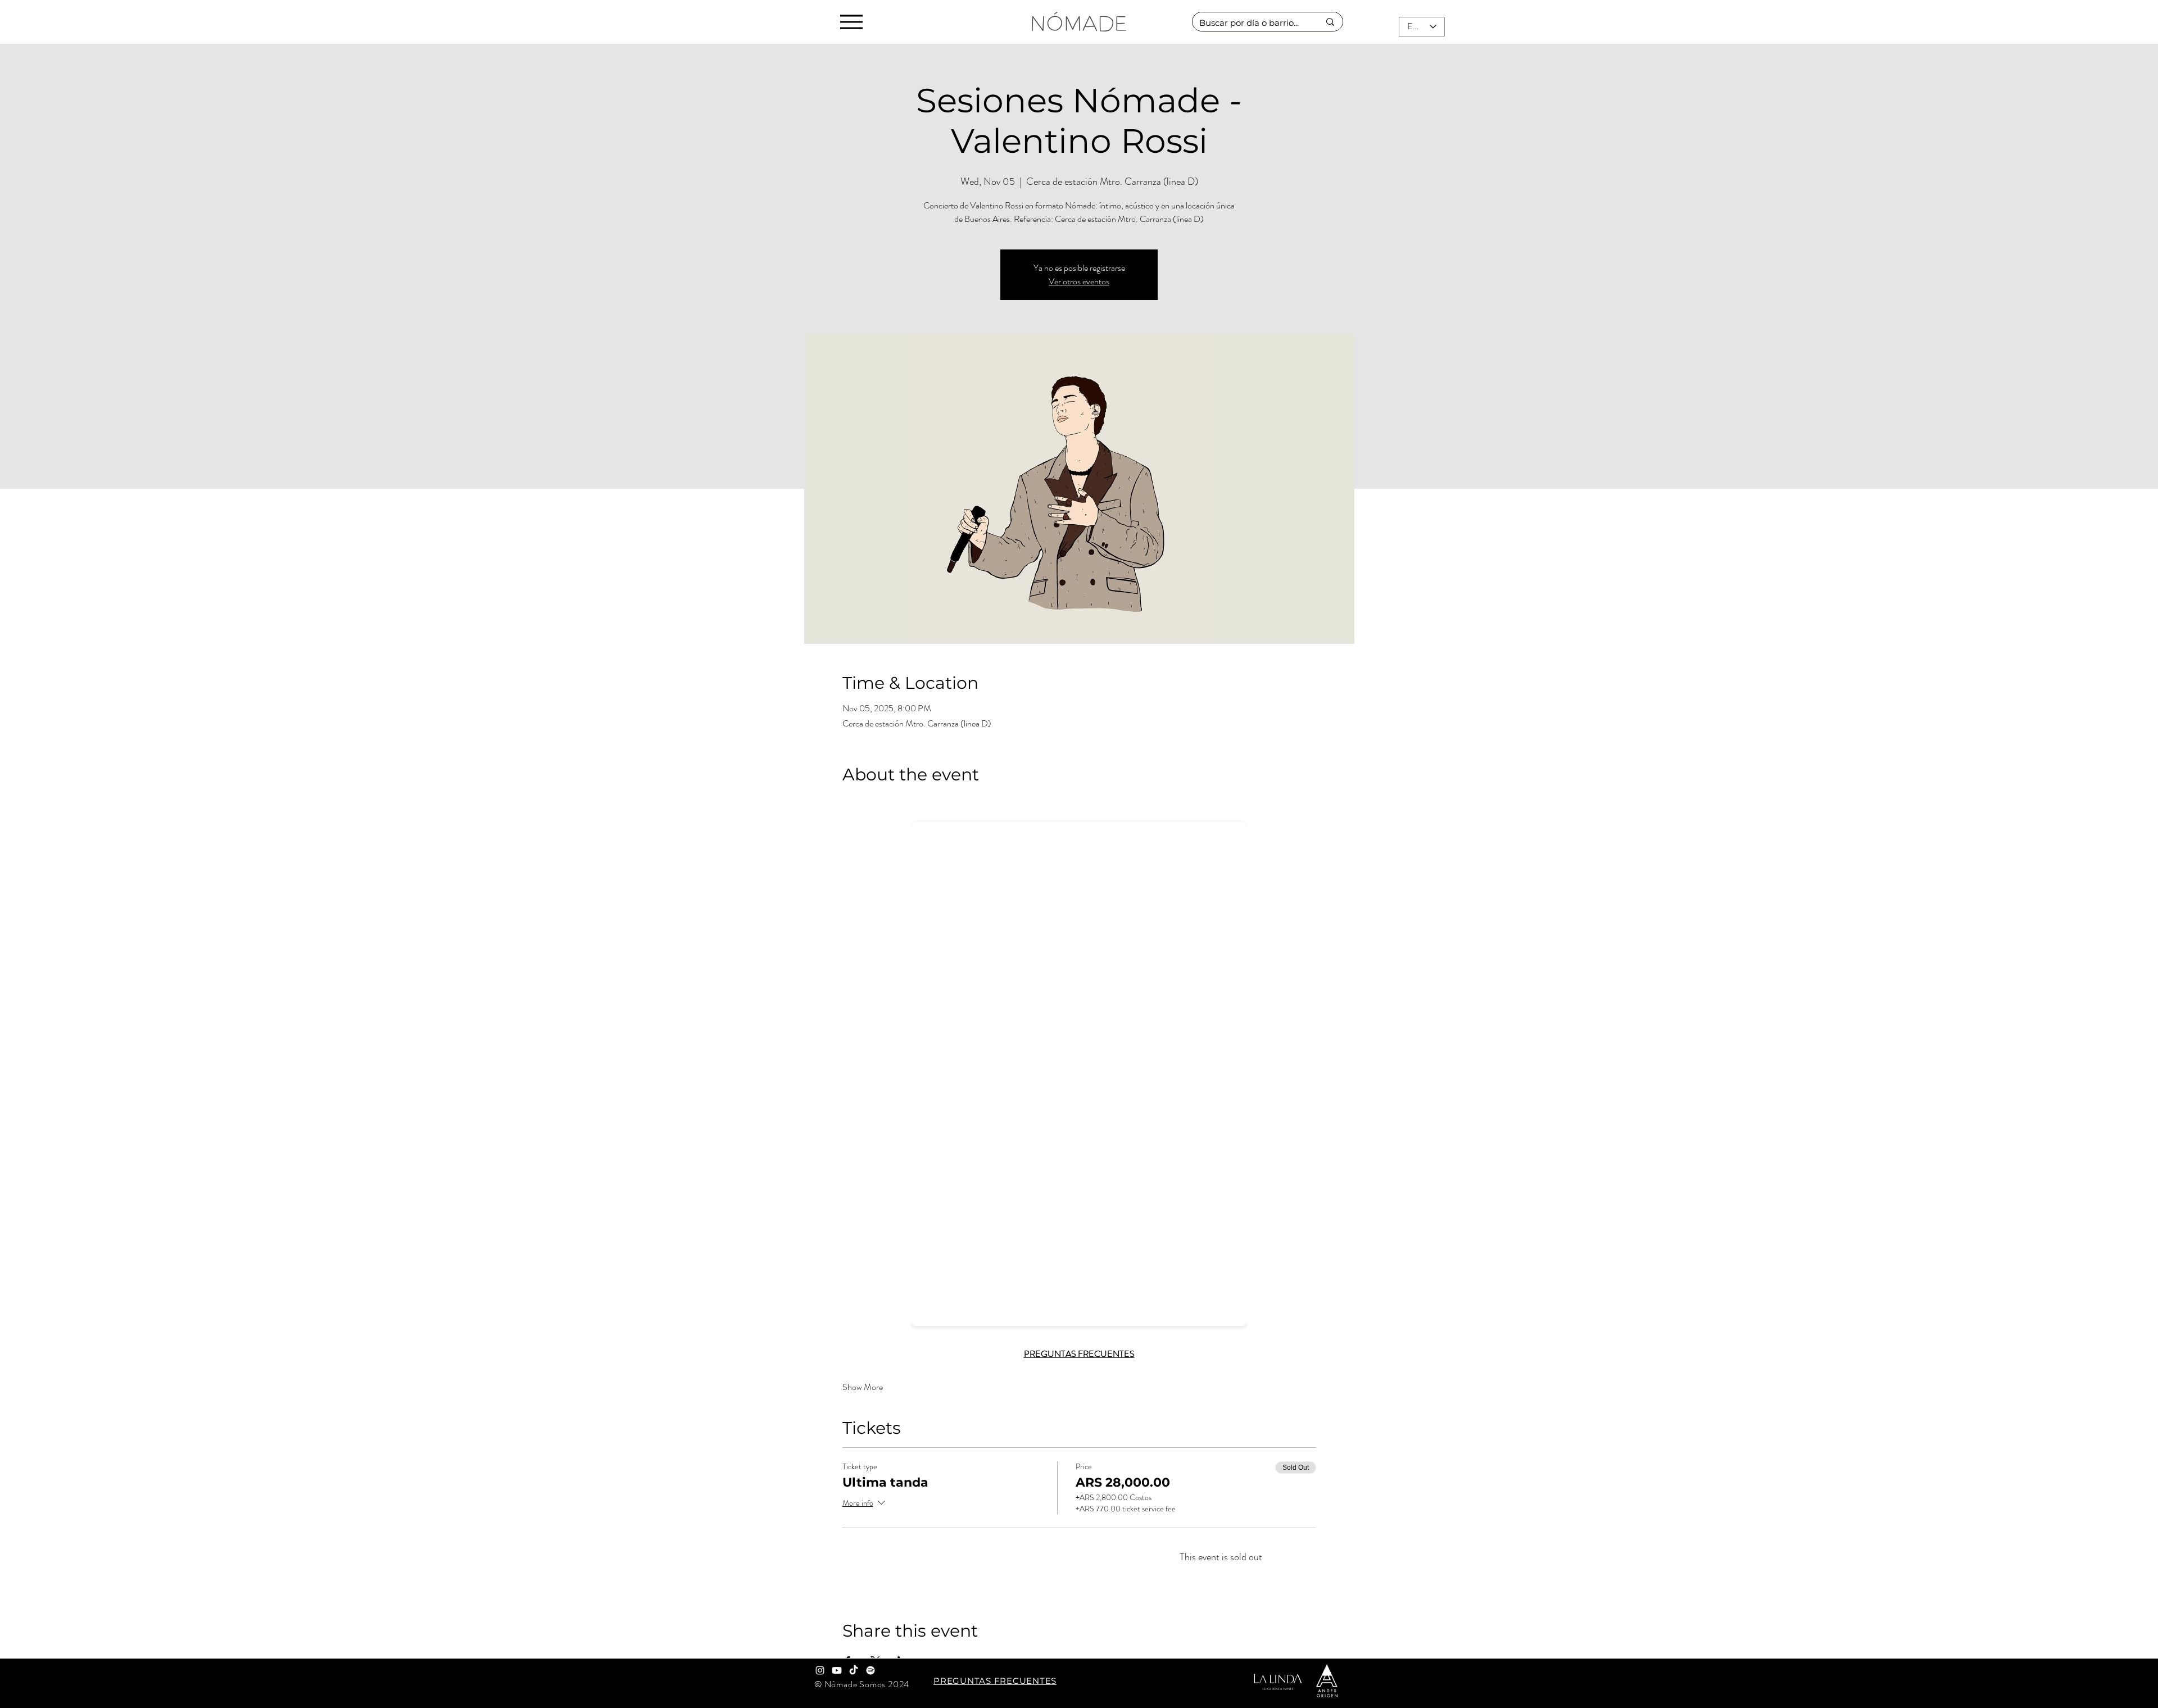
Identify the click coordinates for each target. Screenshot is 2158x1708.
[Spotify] (871, 1670)
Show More (863, 1387)
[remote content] (1079, 1071)
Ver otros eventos (1079, 281)
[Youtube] (837, 1670)
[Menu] (851, 22)
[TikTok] (854, 1670)
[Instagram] (820, 1670)
